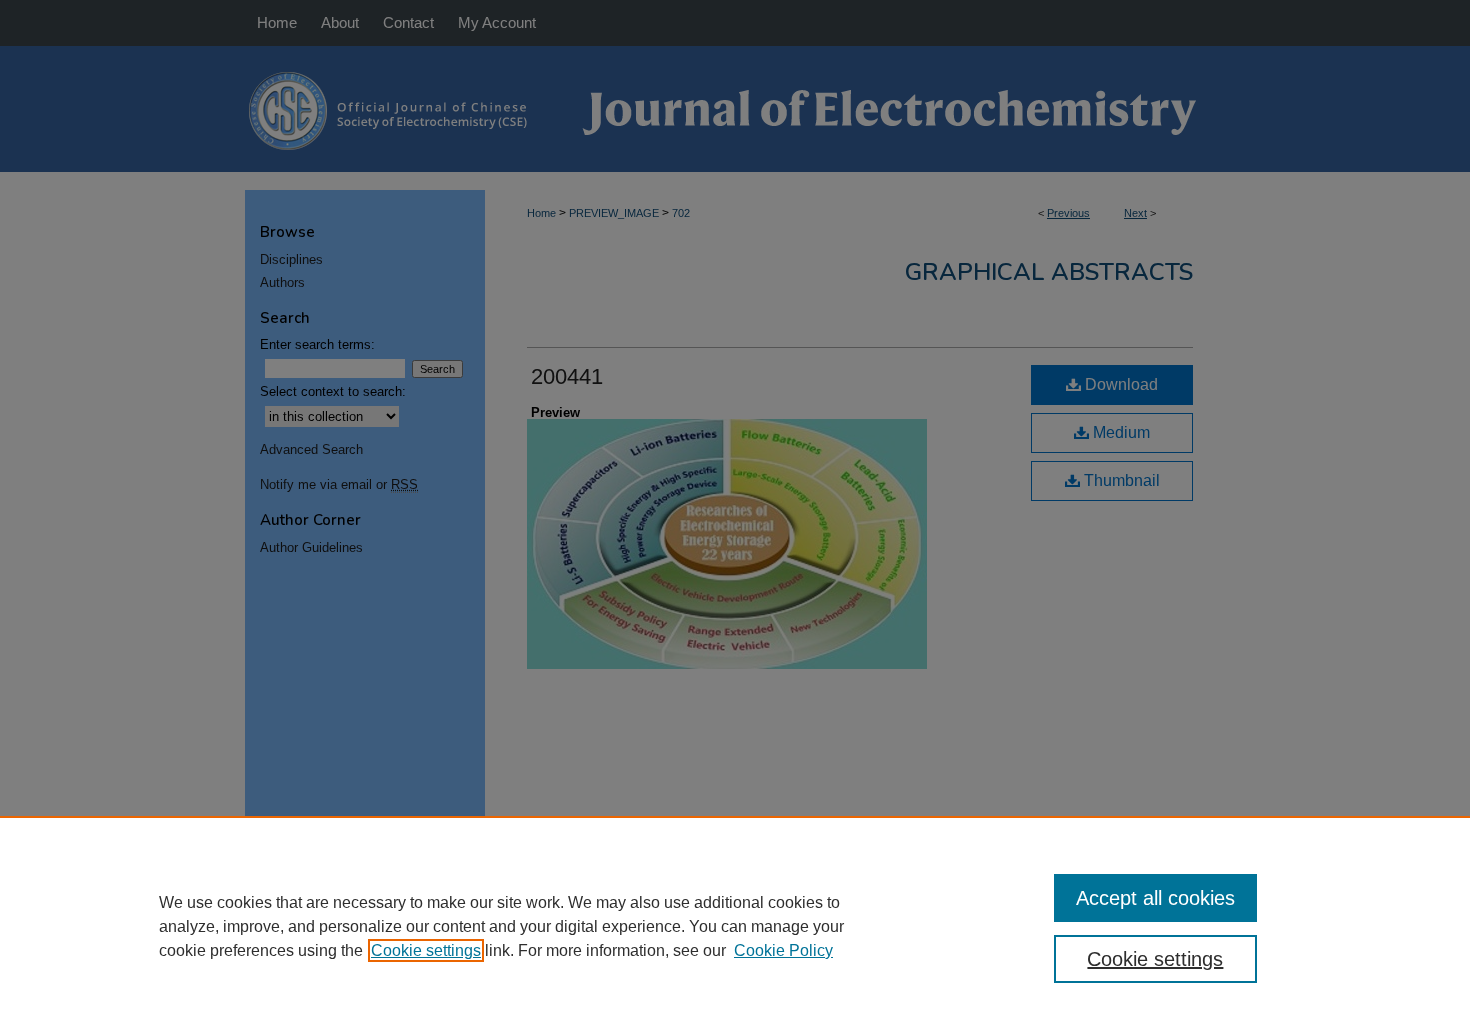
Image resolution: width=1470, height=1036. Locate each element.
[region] (735, 926)
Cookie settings (426, 950)
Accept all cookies (1155, 898)
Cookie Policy (783, 950)
